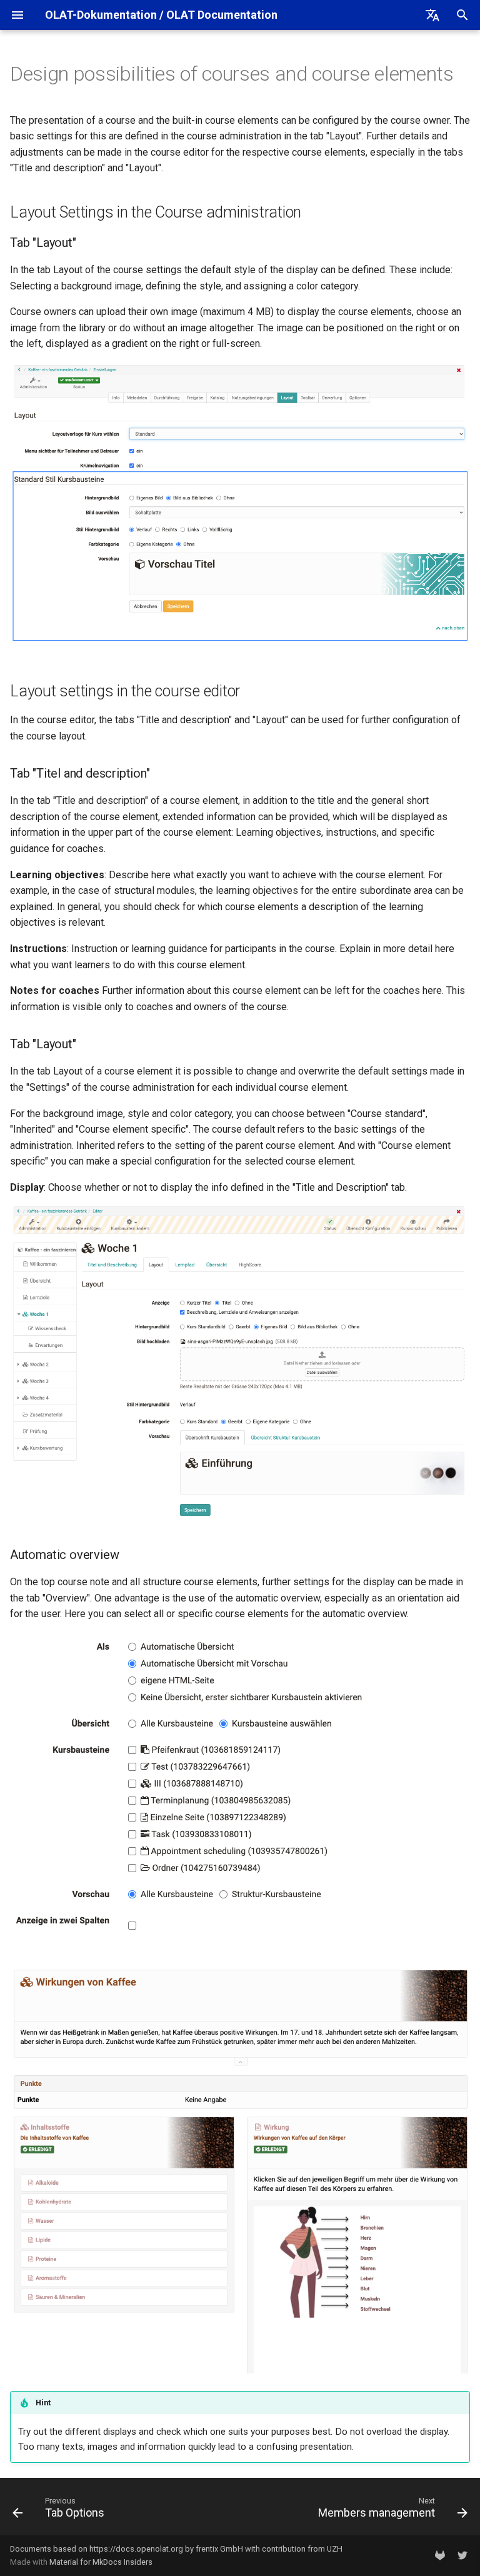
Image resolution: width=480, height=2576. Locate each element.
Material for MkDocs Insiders (101, 2562)
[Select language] (432, 15)
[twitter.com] (462, 2555)
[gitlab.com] (440, 2555)
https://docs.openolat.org (136, 2549)
